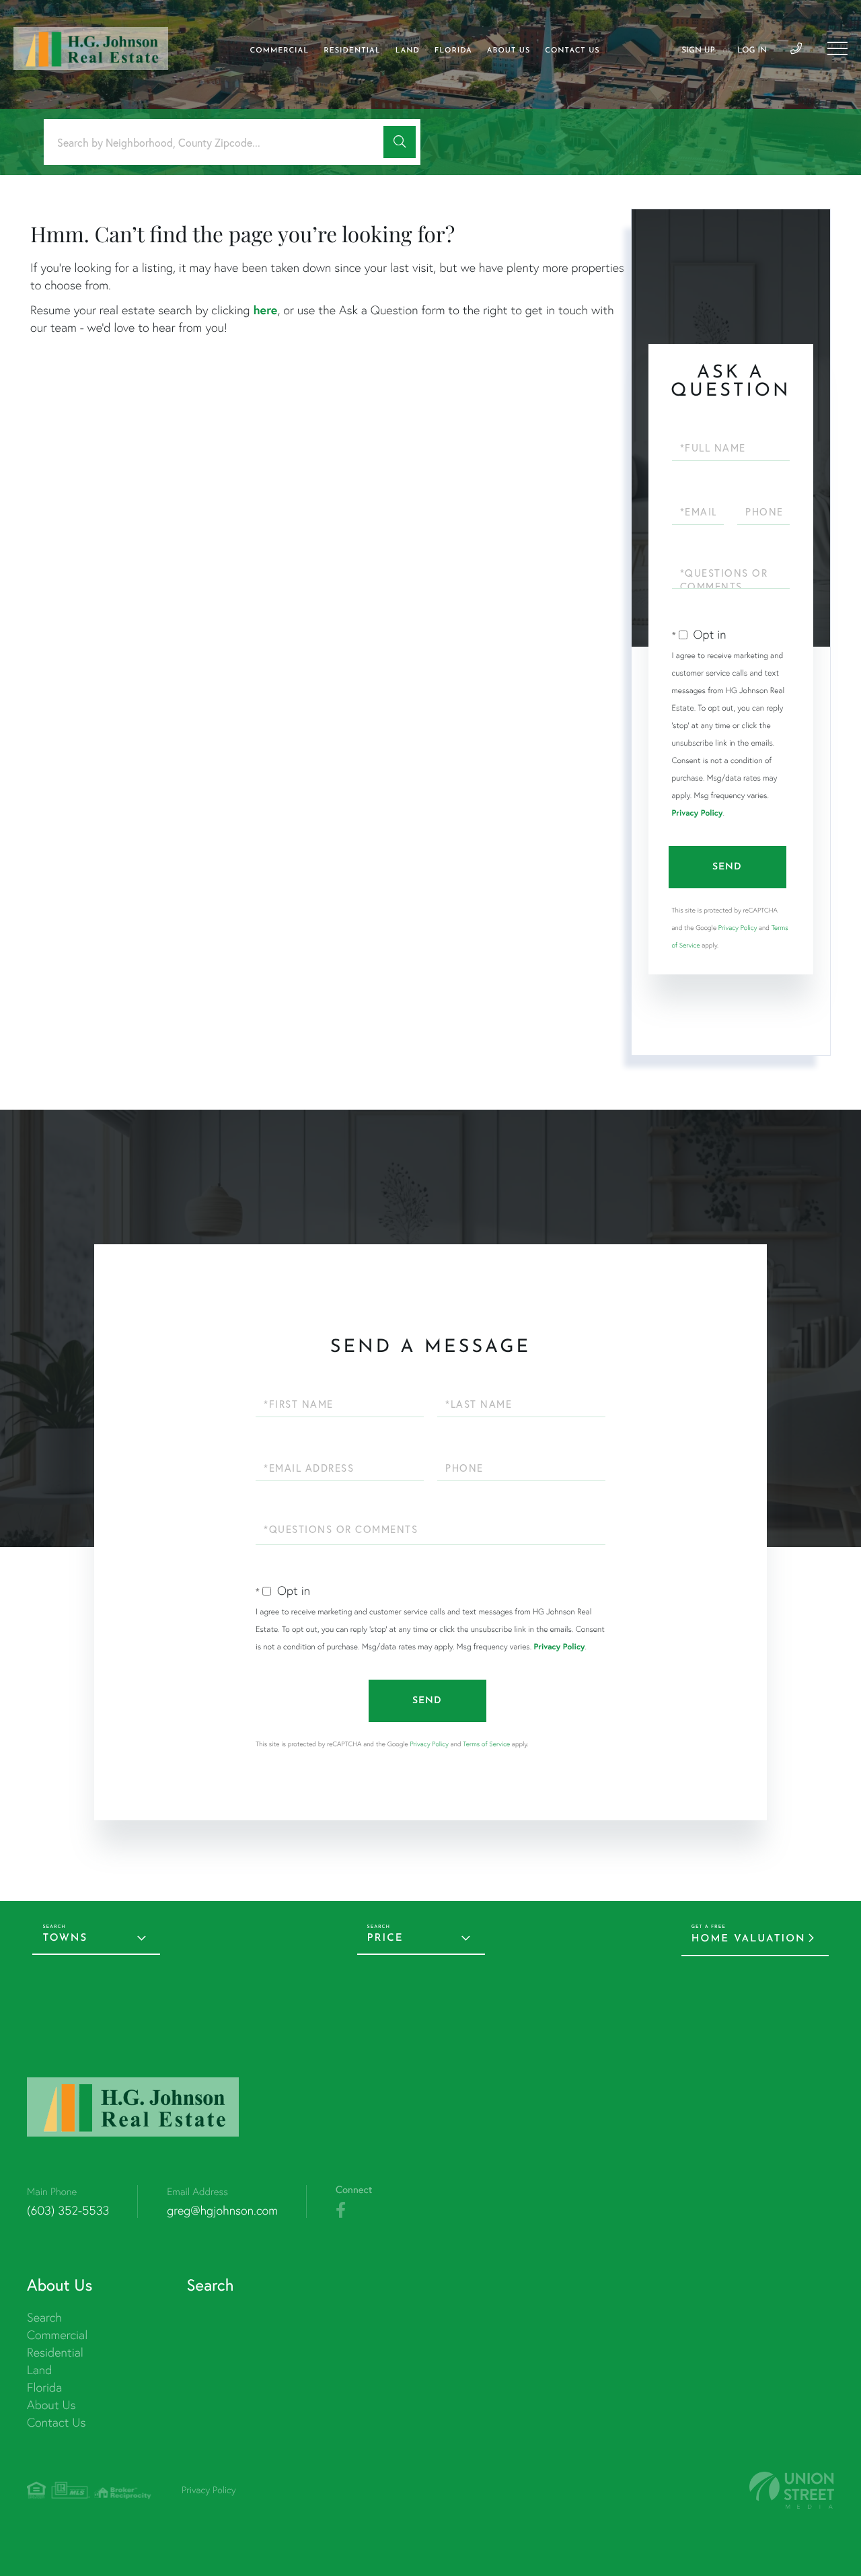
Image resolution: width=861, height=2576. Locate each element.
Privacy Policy (698, 813)
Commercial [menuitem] (280, 51)
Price (385, 1938)
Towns (65, 1938)
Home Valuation (749, 1939)
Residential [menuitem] (352, 51)
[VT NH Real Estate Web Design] (792, 2490)
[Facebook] (341, 2211)
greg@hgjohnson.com (222, 2210)
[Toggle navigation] (837, 48)
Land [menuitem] (408, 51)
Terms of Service (486, 1744)
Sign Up (698, 50)
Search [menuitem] (44, 2317)
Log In (752, 50)
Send (727, 867)
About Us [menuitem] (509, 51)
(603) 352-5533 (68, 2210)
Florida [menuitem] (453, 51)
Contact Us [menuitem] (572, 51)
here (265, 310)
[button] (400, 142)
